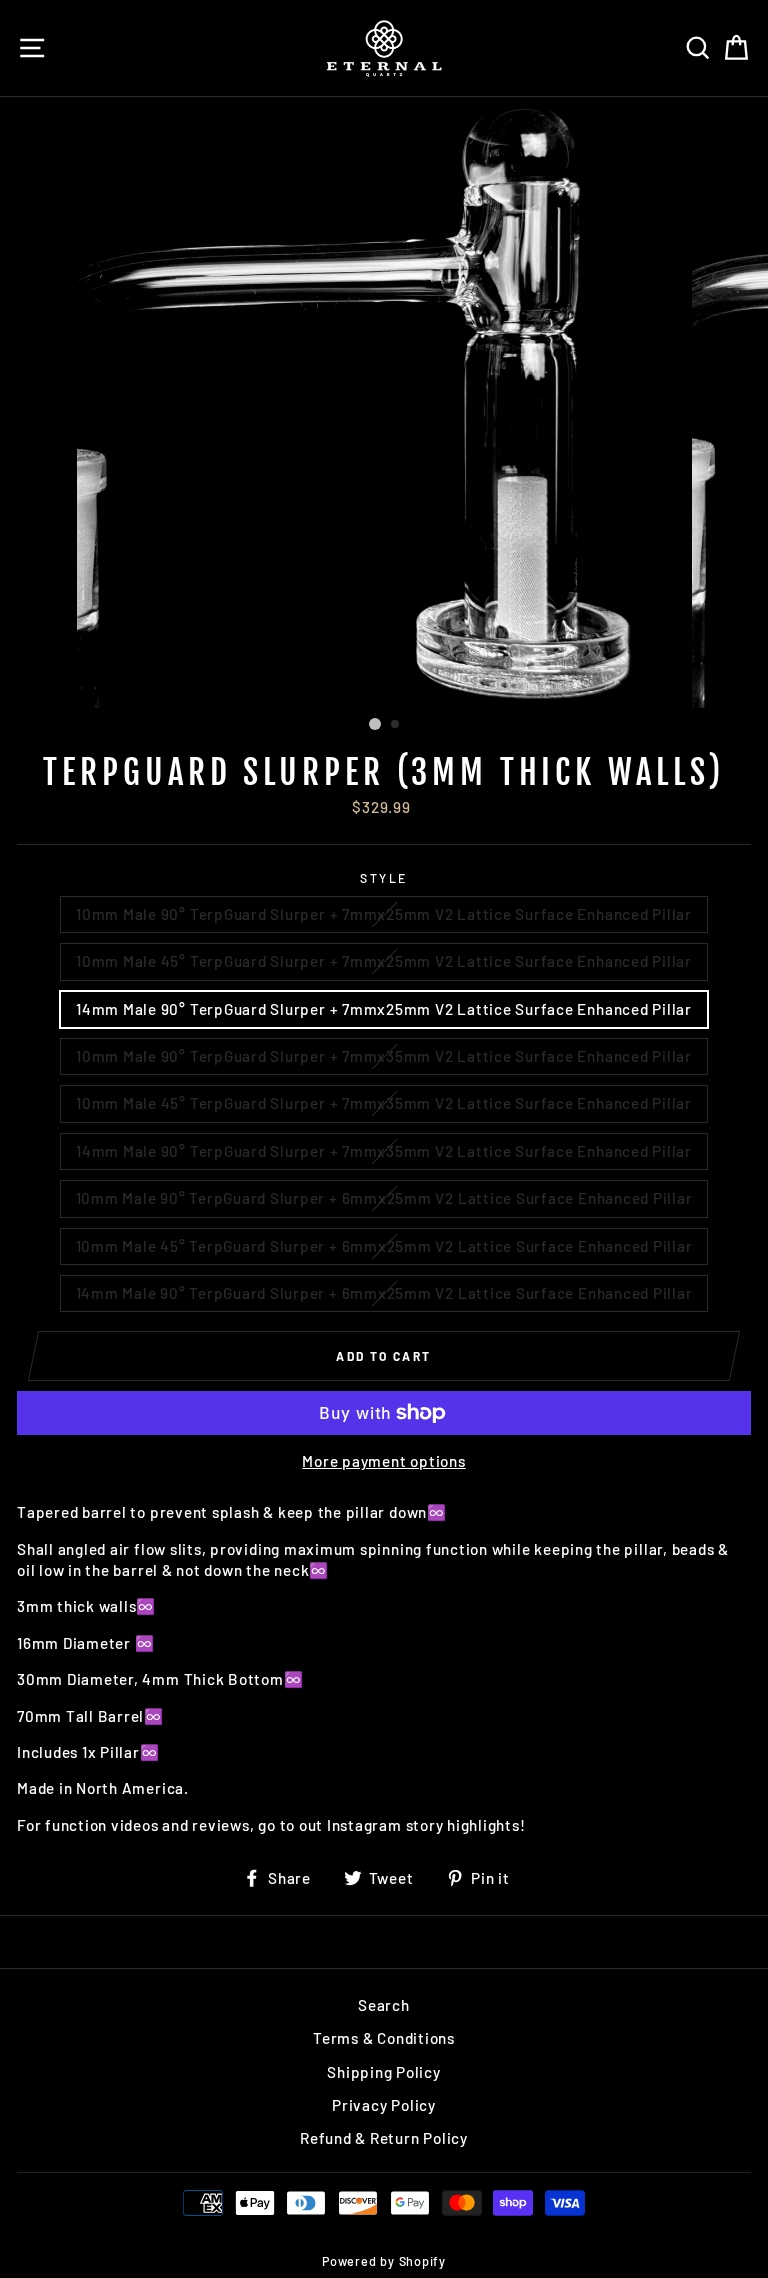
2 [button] (396, 725)
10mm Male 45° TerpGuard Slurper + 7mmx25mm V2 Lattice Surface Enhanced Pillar (384, 961)
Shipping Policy (383, 2072)
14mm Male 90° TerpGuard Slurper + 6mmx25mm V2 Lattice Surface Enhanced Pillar (384, 1293)
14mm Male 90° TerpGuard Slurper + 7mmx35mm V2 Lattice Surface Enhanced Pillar (384, 1151)
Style (383, 878)
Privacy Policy (384, 2105)
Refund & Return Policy (384, 2138)
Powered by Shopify (384, 2261)
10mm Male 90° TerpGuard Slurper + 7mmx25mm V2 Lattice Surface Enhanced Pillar (384, 914)
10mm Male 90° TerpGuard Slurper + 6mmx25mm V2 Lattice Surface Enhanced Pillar (384, 1198)
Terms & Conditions (384, 2038)
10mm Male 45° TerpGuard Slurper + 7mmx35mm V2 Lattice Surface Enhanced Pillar (384, 1103)
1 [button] (375, 724)
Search (384, 2005)
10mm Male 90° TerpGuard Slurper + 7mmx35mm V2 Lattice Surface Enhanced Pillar (384, 1056)
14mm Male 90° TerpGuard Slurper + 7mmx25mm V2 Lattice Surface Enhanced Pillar (384, 1009)
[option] (384, 402)
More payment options (383, 1461)
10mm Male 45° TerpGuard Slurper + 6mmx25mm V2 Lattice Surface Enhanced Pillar (384, 1246)
